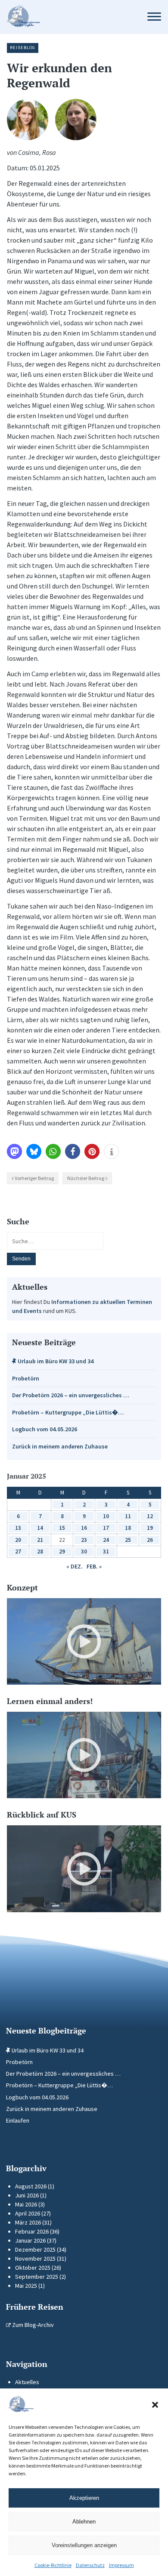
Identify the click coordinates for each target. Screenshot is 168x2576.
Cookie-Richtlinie (53, 2565)
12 (150, 1516)
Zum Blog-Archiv (32, 2325)
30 (84, 1551)
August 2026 (31, 2186)
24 (106, 1540)
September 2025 (37, 2277)
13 (18, 1528)
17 (106, 1528)
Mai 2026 (26, 2204)
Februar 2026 (32, 2231)
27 (18, 1551)
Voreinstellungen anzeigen (84, 2545)
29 (62, 1551)
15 (62, 1528)
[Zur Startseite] (68, 17)
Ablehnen (84, 2522)
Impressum (121, 2565)
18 (128, 1528)
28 (40, 1551)
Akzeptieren (84, 2498)
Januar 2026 (30, 2240)
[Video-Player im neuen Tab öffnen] (84, 1641)
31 (106, 1551)
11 (128, 1516)
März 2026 (28, 2222)
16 (84, 1528)
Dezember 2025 (35, 2249)
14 (40, 1528)
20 (18, 1540)
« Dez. (75, 1566)
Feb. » (94, 1566)
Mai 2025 (26, 2286)
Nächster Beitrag (86, 1178)
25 (128, 1540)
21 (40, 1540)
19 (150, 1528)
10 (106, 1516)
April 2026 (28, 2213)
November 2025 (35, 2259)
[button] (155, 2405)
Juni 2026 (27, 2195)
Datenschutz (90, 2565)
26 (150, 1540)
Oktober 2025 (33, 2268)
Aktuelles (27, 2382)
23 (84, 1540)
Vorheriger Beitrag (34, 1178)
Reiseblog (23, 48)
